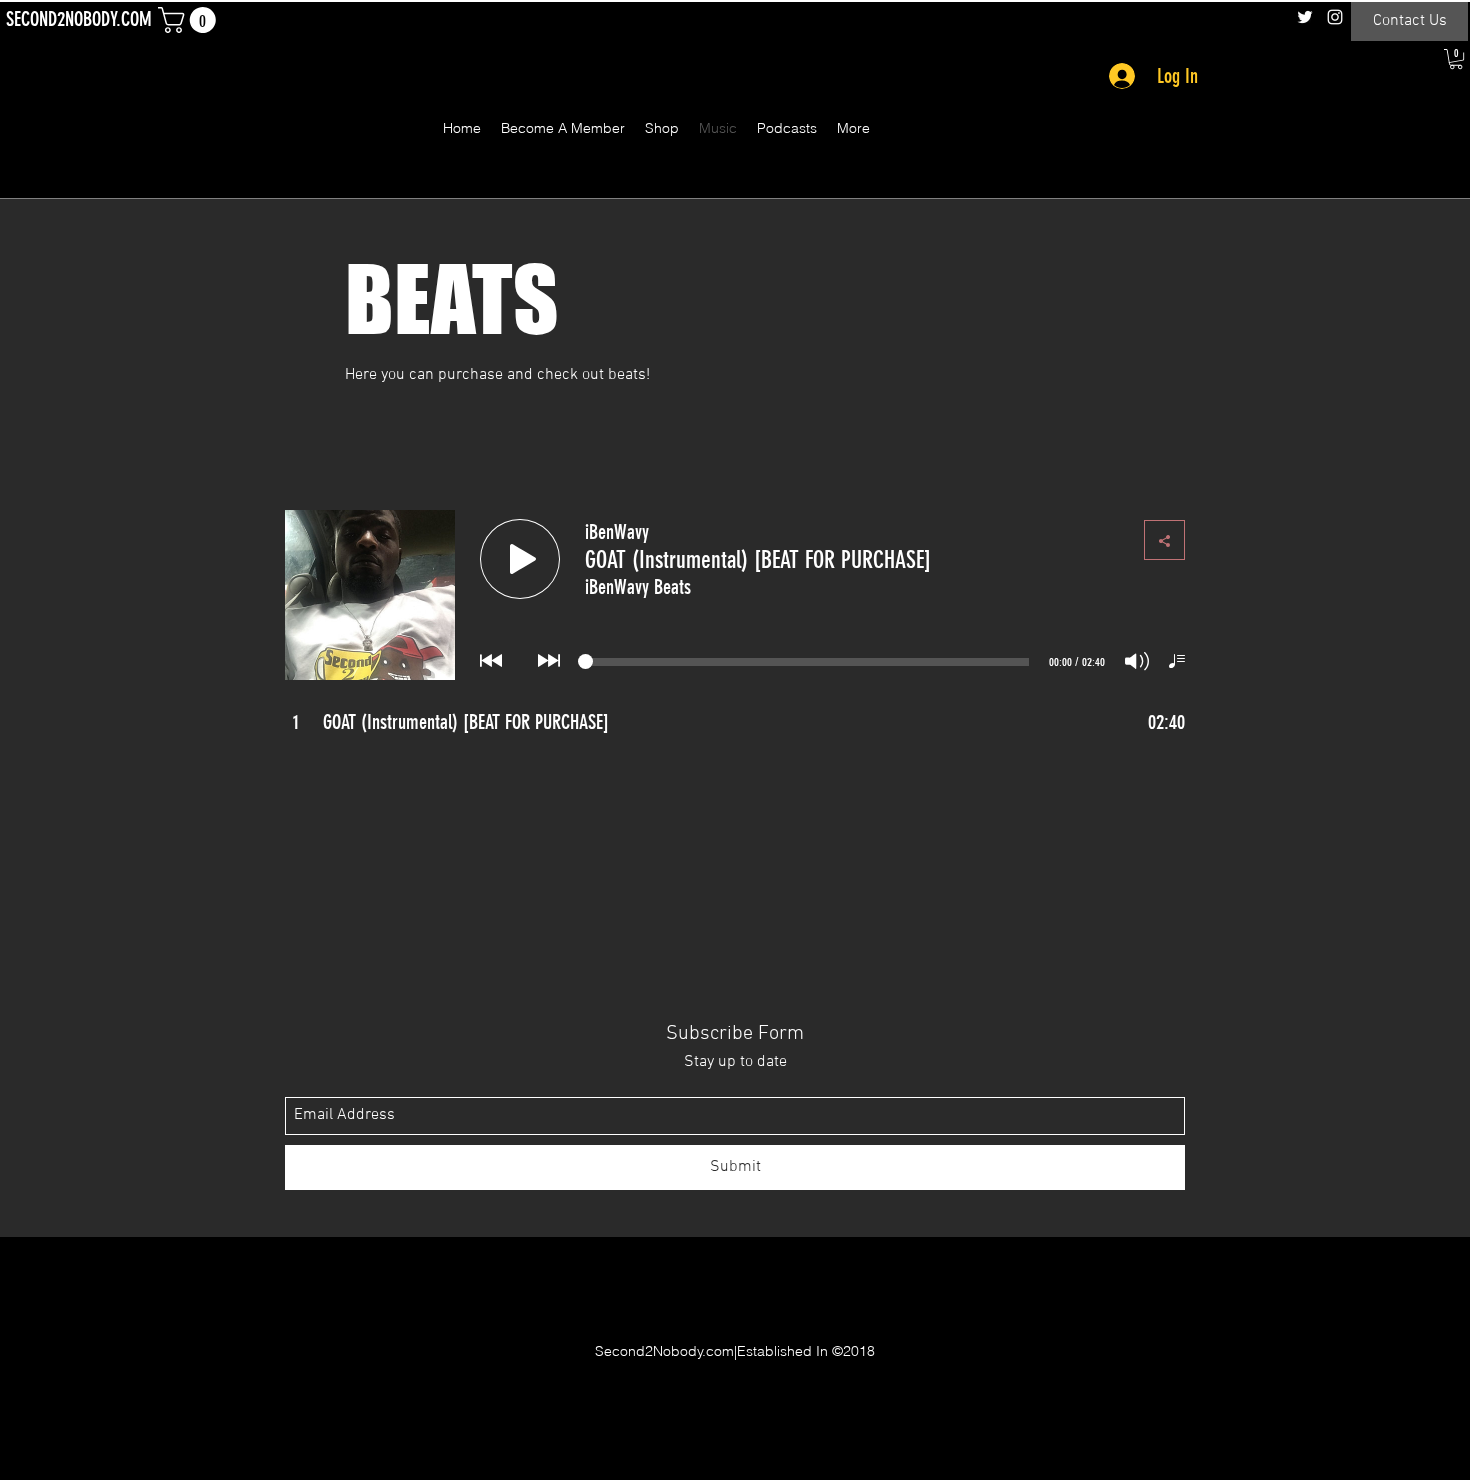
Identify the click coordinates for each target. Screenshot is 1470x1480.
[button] (190, 20)
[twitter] (1305, 17)
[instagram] (1335, 17)
